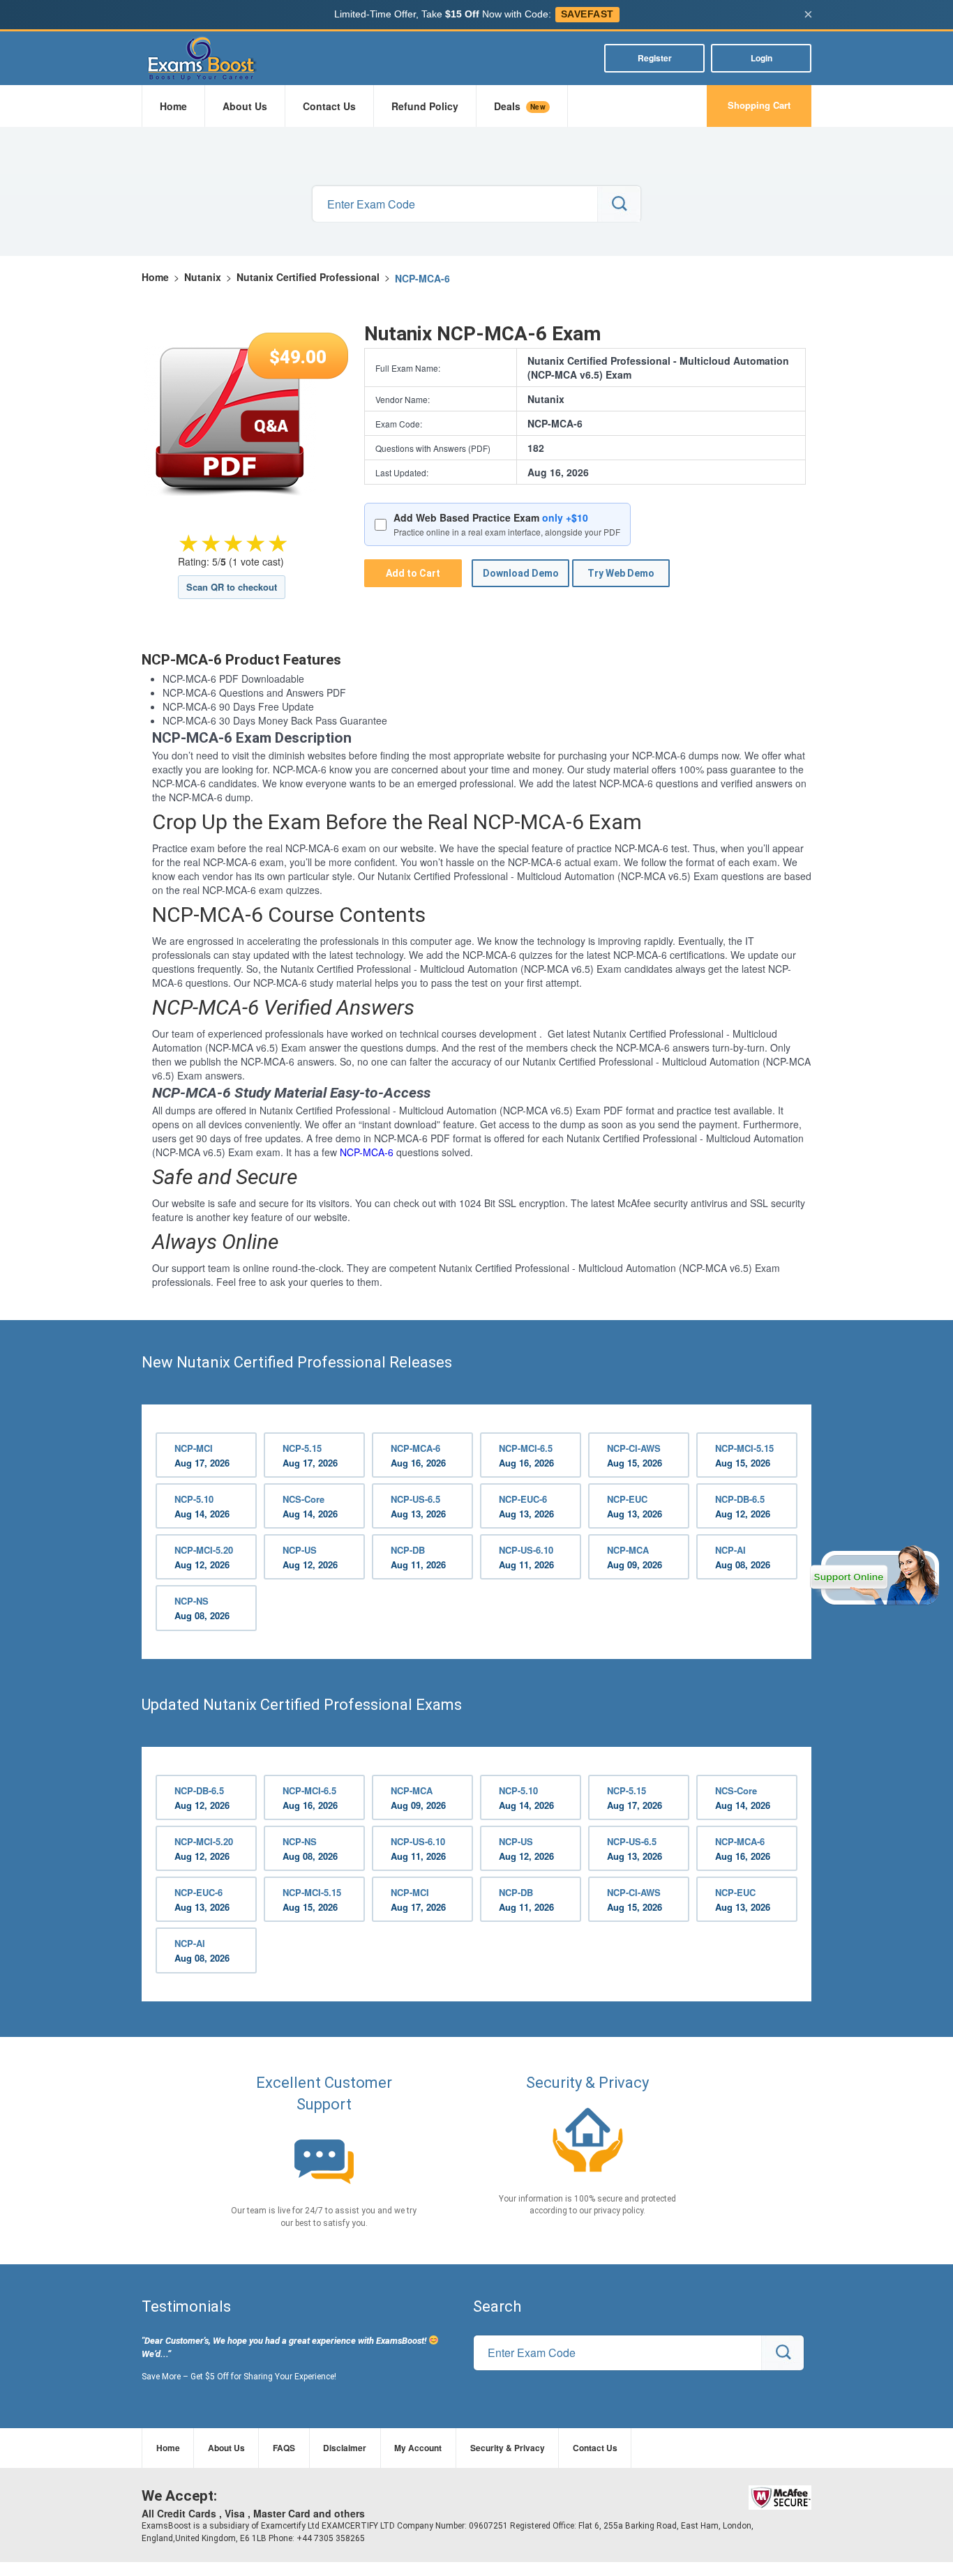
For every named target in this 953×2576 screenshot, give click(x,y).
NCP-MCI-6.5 (526, 1455)
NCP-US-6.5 (418, 1506)
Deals (520, 106)
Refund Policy (425, 106)
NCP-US (310, 1557)
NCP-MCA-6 (367, 1152)
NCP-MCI (202, 1455)
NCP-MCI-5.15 (744, 1455)
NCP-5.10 (202, 1506)
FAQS (284, 2448)
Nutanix (203, 277)
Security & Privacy (508, 2448)
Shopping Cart (759, 105)
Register (655, 58)
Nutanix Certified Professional (308, 277)
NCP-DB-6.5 (743, 1506)
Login (761, 58)
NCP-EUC (635, 1506)
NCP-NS (202, 1608)
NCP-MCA (635, 1557)
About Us (245, 106)
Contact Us (329, 106)
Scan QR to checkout (232, 587)
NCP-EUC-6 (526, 1506)
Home (173, 106)
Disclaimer (345, 2448)
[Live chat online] (875, 1575)
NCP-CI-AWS (635, 1455)
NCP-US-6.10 (526, 1557)
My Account (418, 2448)
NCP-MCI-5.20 (204, 1557)
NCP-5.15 (310, 1455)
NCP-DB (418, 1557)
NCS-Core (310, 1506)
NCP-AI (743, 1557)
